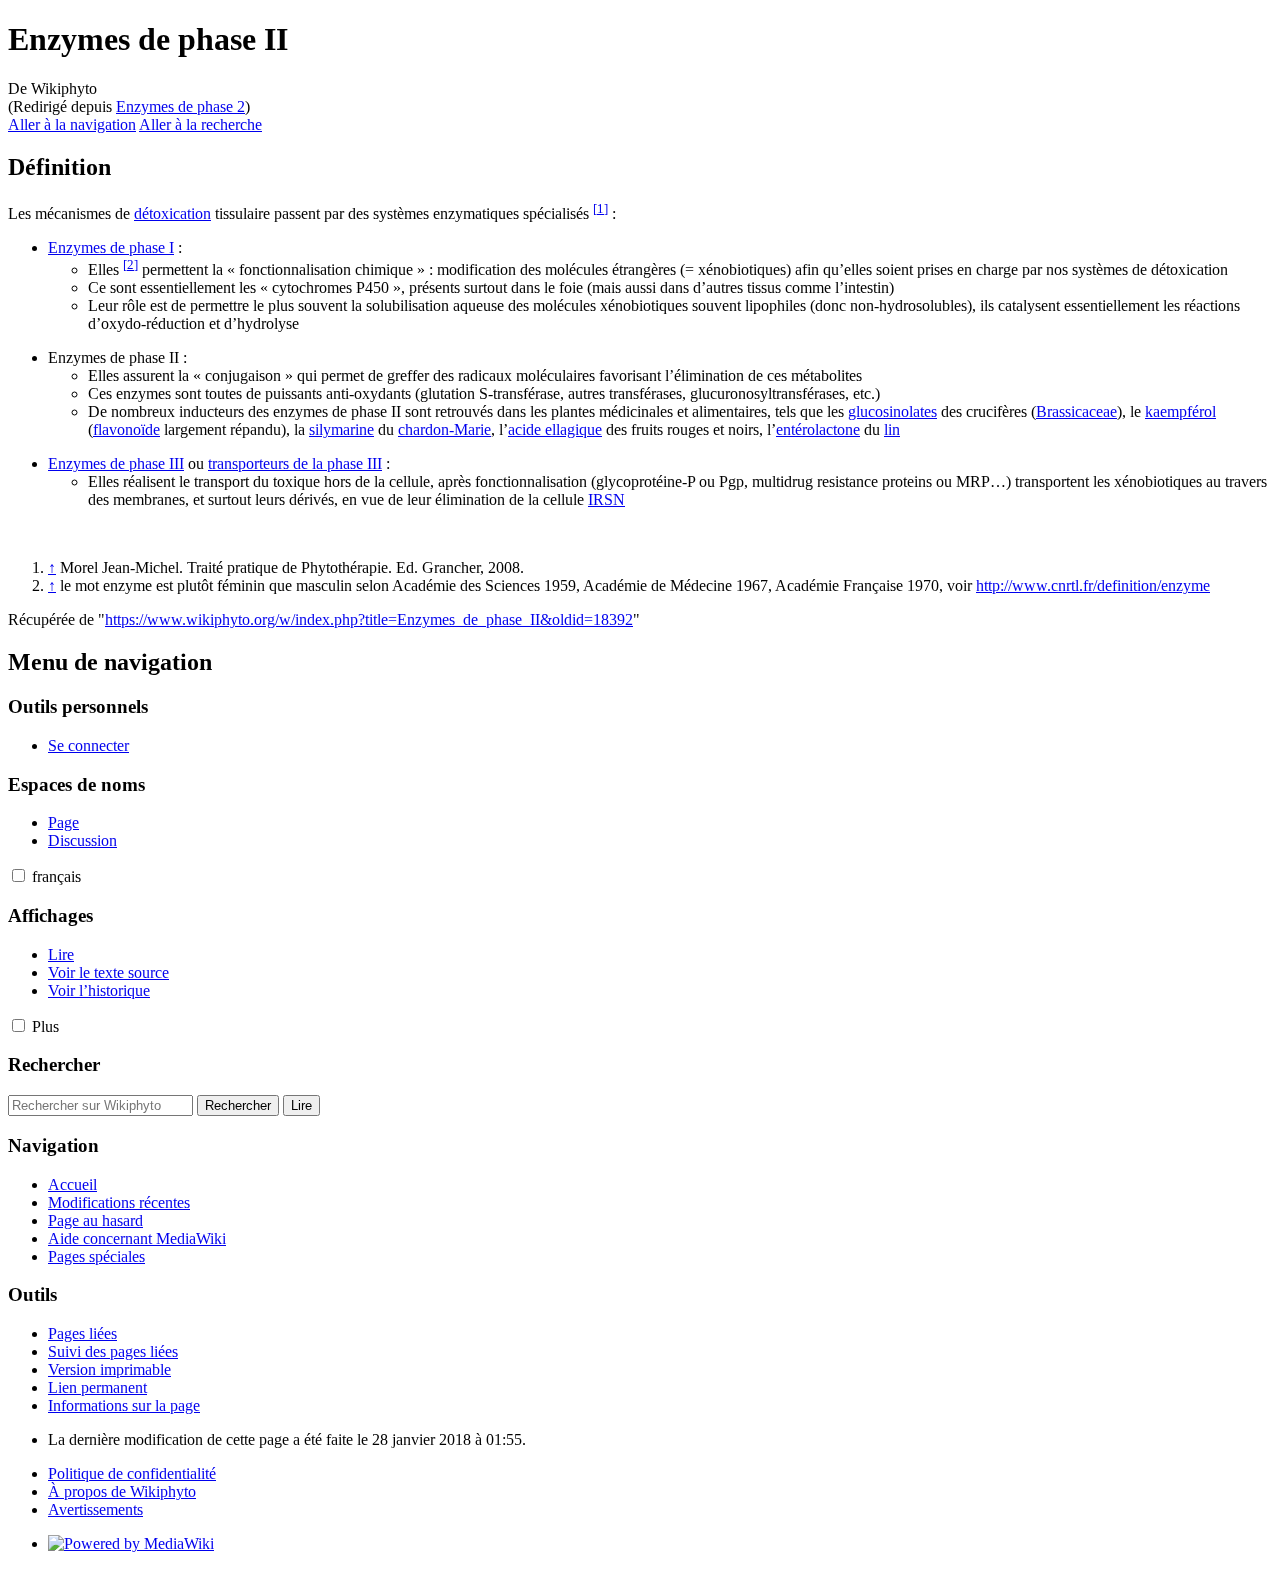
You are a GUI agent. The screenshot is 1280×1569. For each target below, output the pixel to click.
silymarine (341, 429)
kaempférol (1180, 411)
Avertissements (95, 1509)
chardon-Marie (444, 429)
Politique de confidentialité (132, 1473)
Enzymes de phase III (116, 463)
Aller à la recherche (200, 124)
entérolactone (818, 429)
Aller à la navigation (72, 124)
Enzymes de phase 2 (180, 106)
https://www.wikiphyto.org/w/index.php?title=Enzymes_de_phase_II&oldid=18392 (369, 619)
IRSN (606, 499)
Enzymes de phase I (111, 247)
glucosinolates (892, 411)
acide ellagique (555, 429)
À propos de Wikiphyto (122, 1491)
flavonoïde (126, 429)
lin (892, 429)
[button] (18, 875)
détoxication (172, 213)
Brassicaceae (1076, 411)
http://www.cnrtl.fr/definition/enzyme (1093, 585)
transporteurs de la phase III (295, 463)
